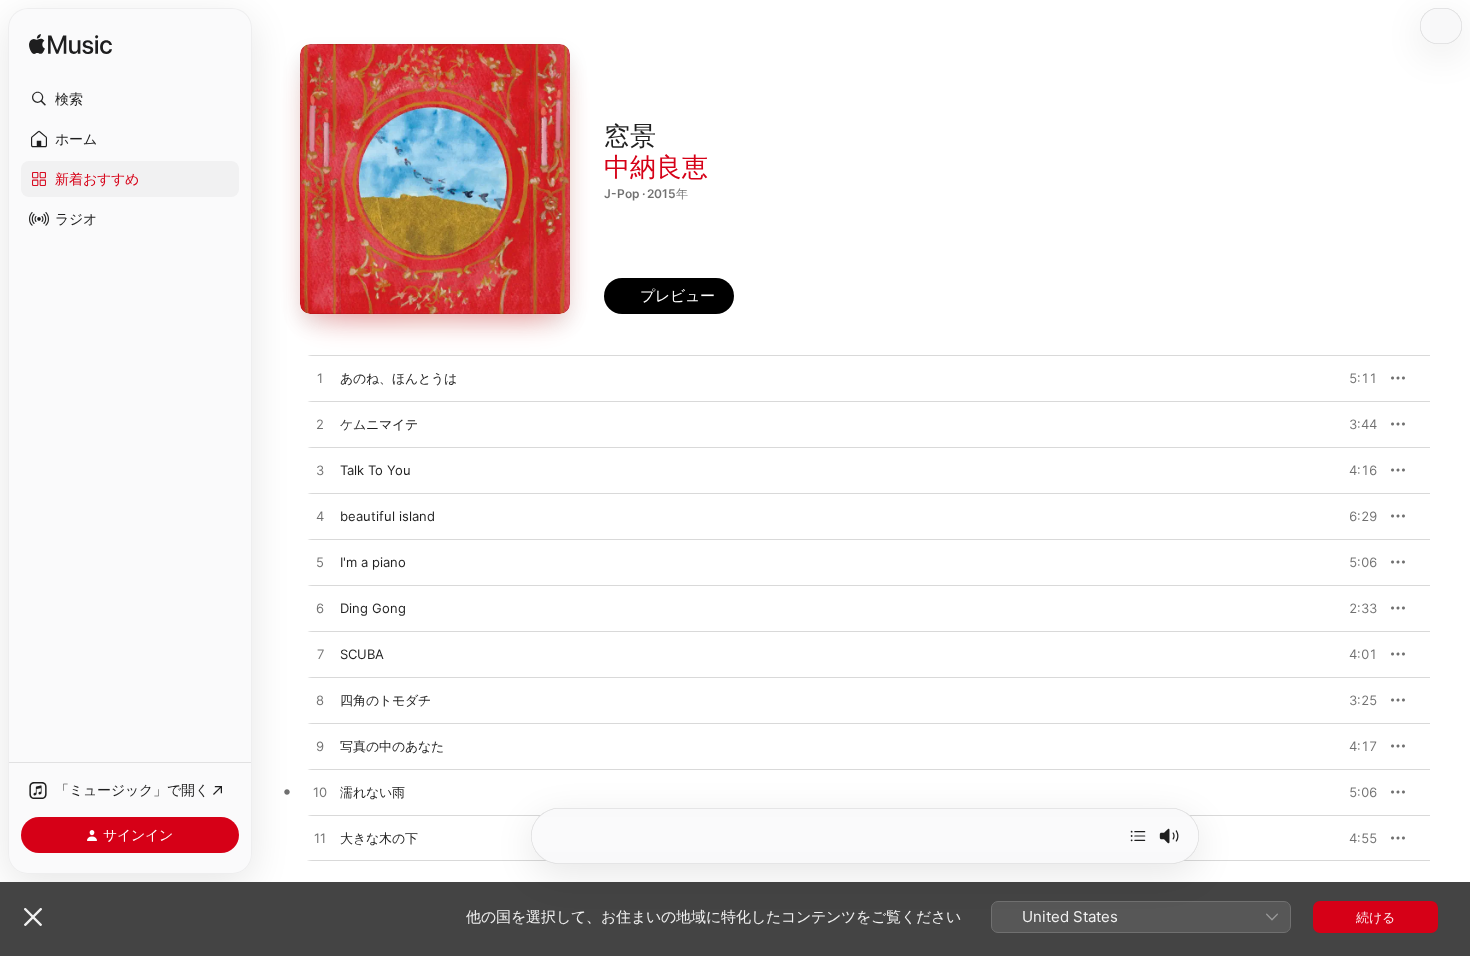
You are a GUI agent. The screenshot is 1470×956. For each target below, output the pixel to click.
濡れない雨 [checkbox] (372, 792)
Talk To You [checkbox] (375, 470)
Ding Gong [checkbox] (373, 608)
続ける (1375, 917)
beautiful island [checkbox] (387, 516)
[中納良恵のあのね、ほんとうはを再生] (320, 379)
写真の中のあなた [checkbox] (392, 746)
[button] (130, 99)
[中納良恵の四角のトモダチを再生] (320, 701)
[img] (70, 45)
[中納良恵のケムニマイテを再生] (320, 425)
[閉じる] (33, 917)
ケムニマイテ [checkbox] (379, 424)
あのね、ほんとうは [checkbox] (398, 378)
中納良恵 (656, 166)
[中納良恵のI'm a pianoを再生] (320, 563)
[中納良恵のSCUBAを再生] (320, 655)
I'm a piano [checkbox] (373, 562)
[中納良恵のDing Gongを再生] (320, 609)
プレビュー (1352, 378)
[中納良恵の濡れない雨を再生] (320, 793)
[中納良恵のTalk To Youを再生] (320, 471)
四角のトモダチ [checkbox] (385, 700)
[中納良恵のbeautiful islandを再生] (320, 517)
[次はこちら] (1138, 836)
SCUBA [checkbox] (362, 654)
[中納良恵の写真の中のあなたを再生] (320, 747)
